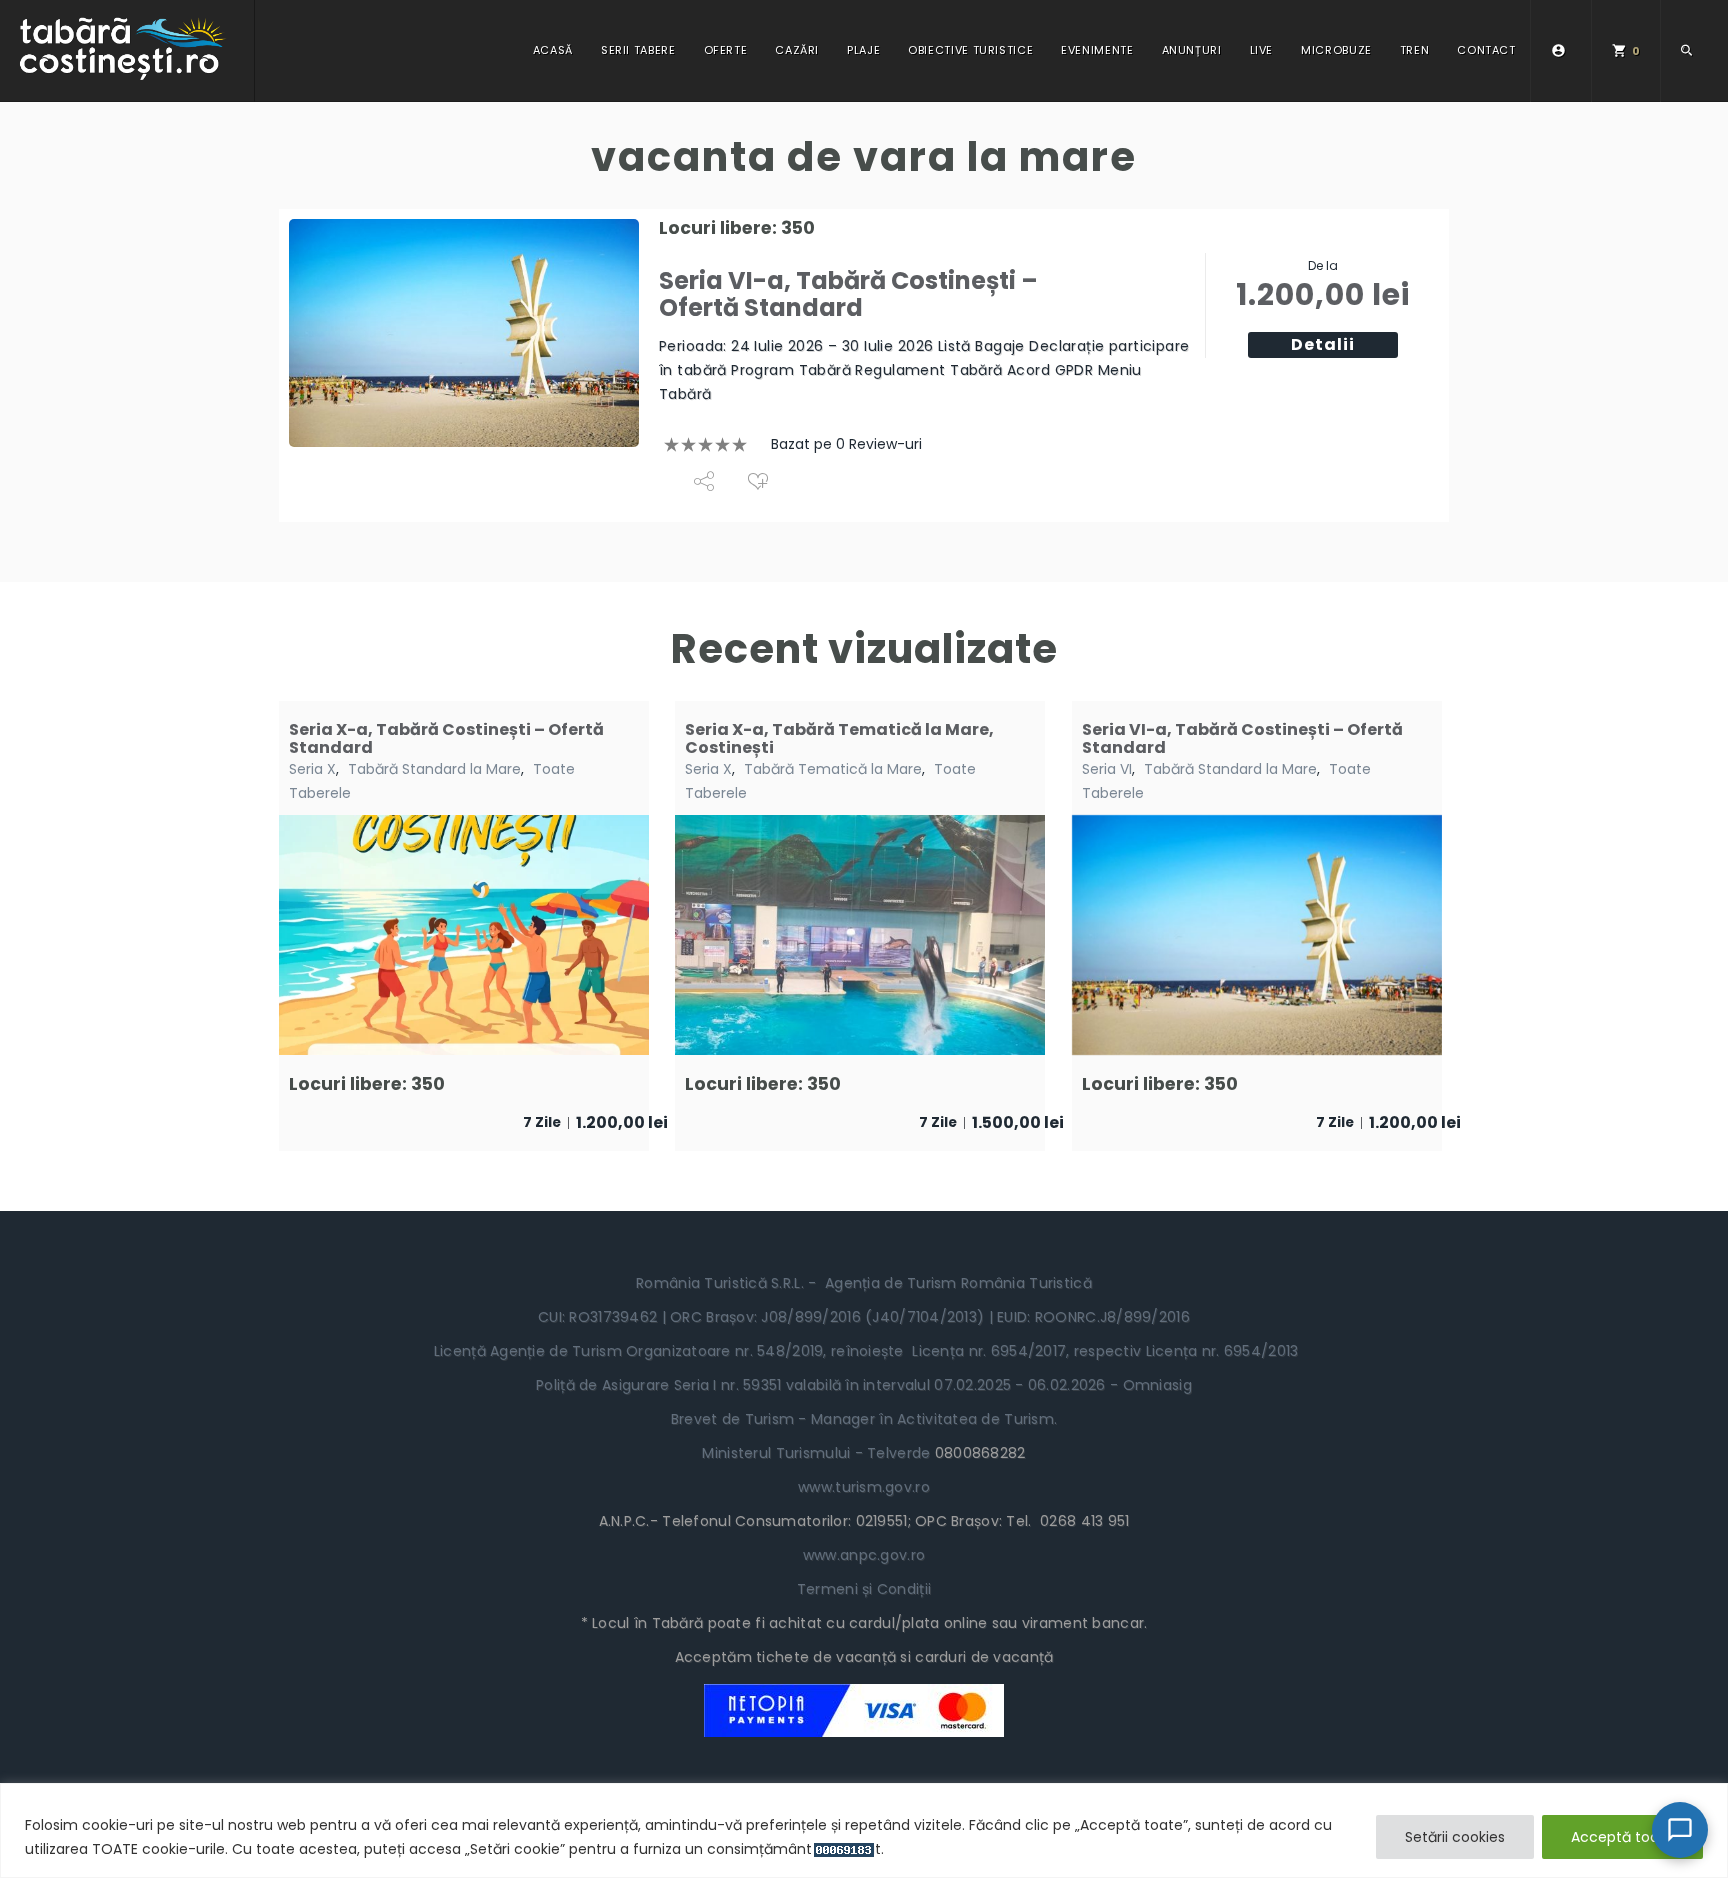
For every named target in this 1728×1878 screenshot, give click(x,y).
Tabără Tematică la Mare (833, 769)
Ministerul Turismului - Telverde (818, 1453)
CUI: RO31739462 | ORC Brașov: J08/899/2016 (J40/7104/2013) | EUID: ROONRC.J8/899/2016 (864, 1317)
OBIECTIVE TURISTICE (970, 50)
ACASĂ (553, 50)
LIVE (1262, 50)
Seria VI (1107, 769)
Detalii (1323, 344)
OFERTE (726, 50)
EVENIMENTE (1097, 50)
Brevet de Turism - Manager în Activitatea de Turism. (864, 1419)
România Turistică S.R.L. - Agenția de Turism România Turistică (864, 1283)
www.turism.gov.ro (864, 1487)
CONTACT (1486, 50)
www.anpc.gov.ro (864, 1555)
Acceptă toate (1622, 1837)
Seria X (312, 769)
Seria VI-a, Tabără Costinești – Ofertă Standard (848, 293)
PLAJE (863, 50)
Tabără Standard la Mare (434, 769)
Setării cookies (1455, 1837)
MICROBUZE (1336, 50)
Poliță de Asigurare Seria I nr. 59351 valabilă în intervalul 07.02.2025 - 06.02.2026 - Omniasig (864, 1385)
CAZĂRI (797, 50)
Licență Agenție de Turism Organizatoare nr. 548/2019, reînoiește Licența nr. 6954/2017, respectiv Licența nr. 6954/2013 (864, 1351)
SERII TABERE (638, 50)
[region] (864, 1830)
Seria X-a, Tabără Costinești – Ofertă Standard (446, 738)
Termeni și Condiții (864, 1589)
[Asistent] (1680, 1830)
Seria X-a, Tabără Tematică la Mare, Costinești (839, 738)
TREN (1415, 50)
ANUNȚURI (1192, 50)
